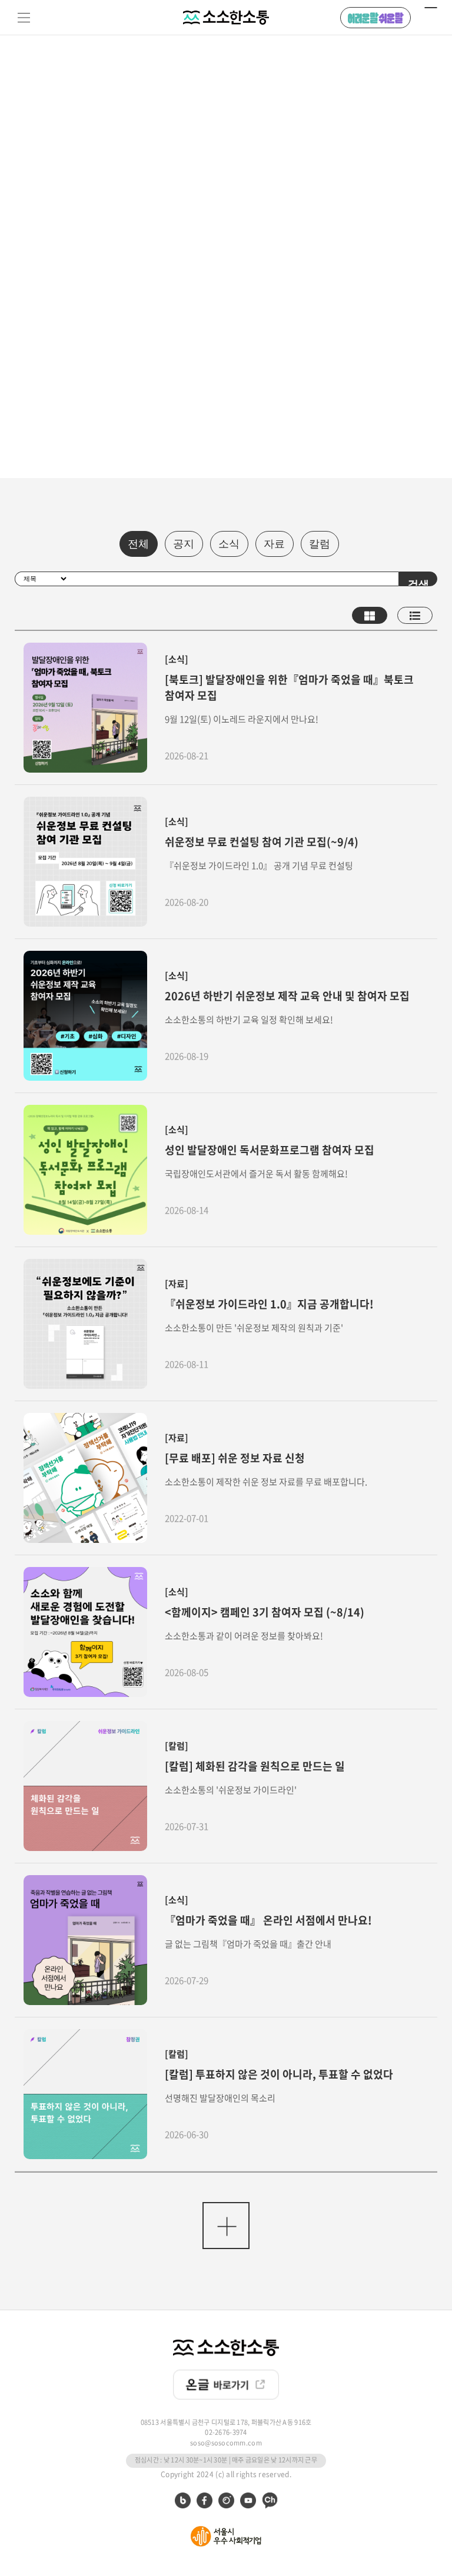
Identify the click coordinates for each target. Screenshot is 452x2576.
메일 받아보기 (226, 439)
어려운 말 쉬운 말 (375, 18)
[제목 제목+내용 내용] (42, 578)
